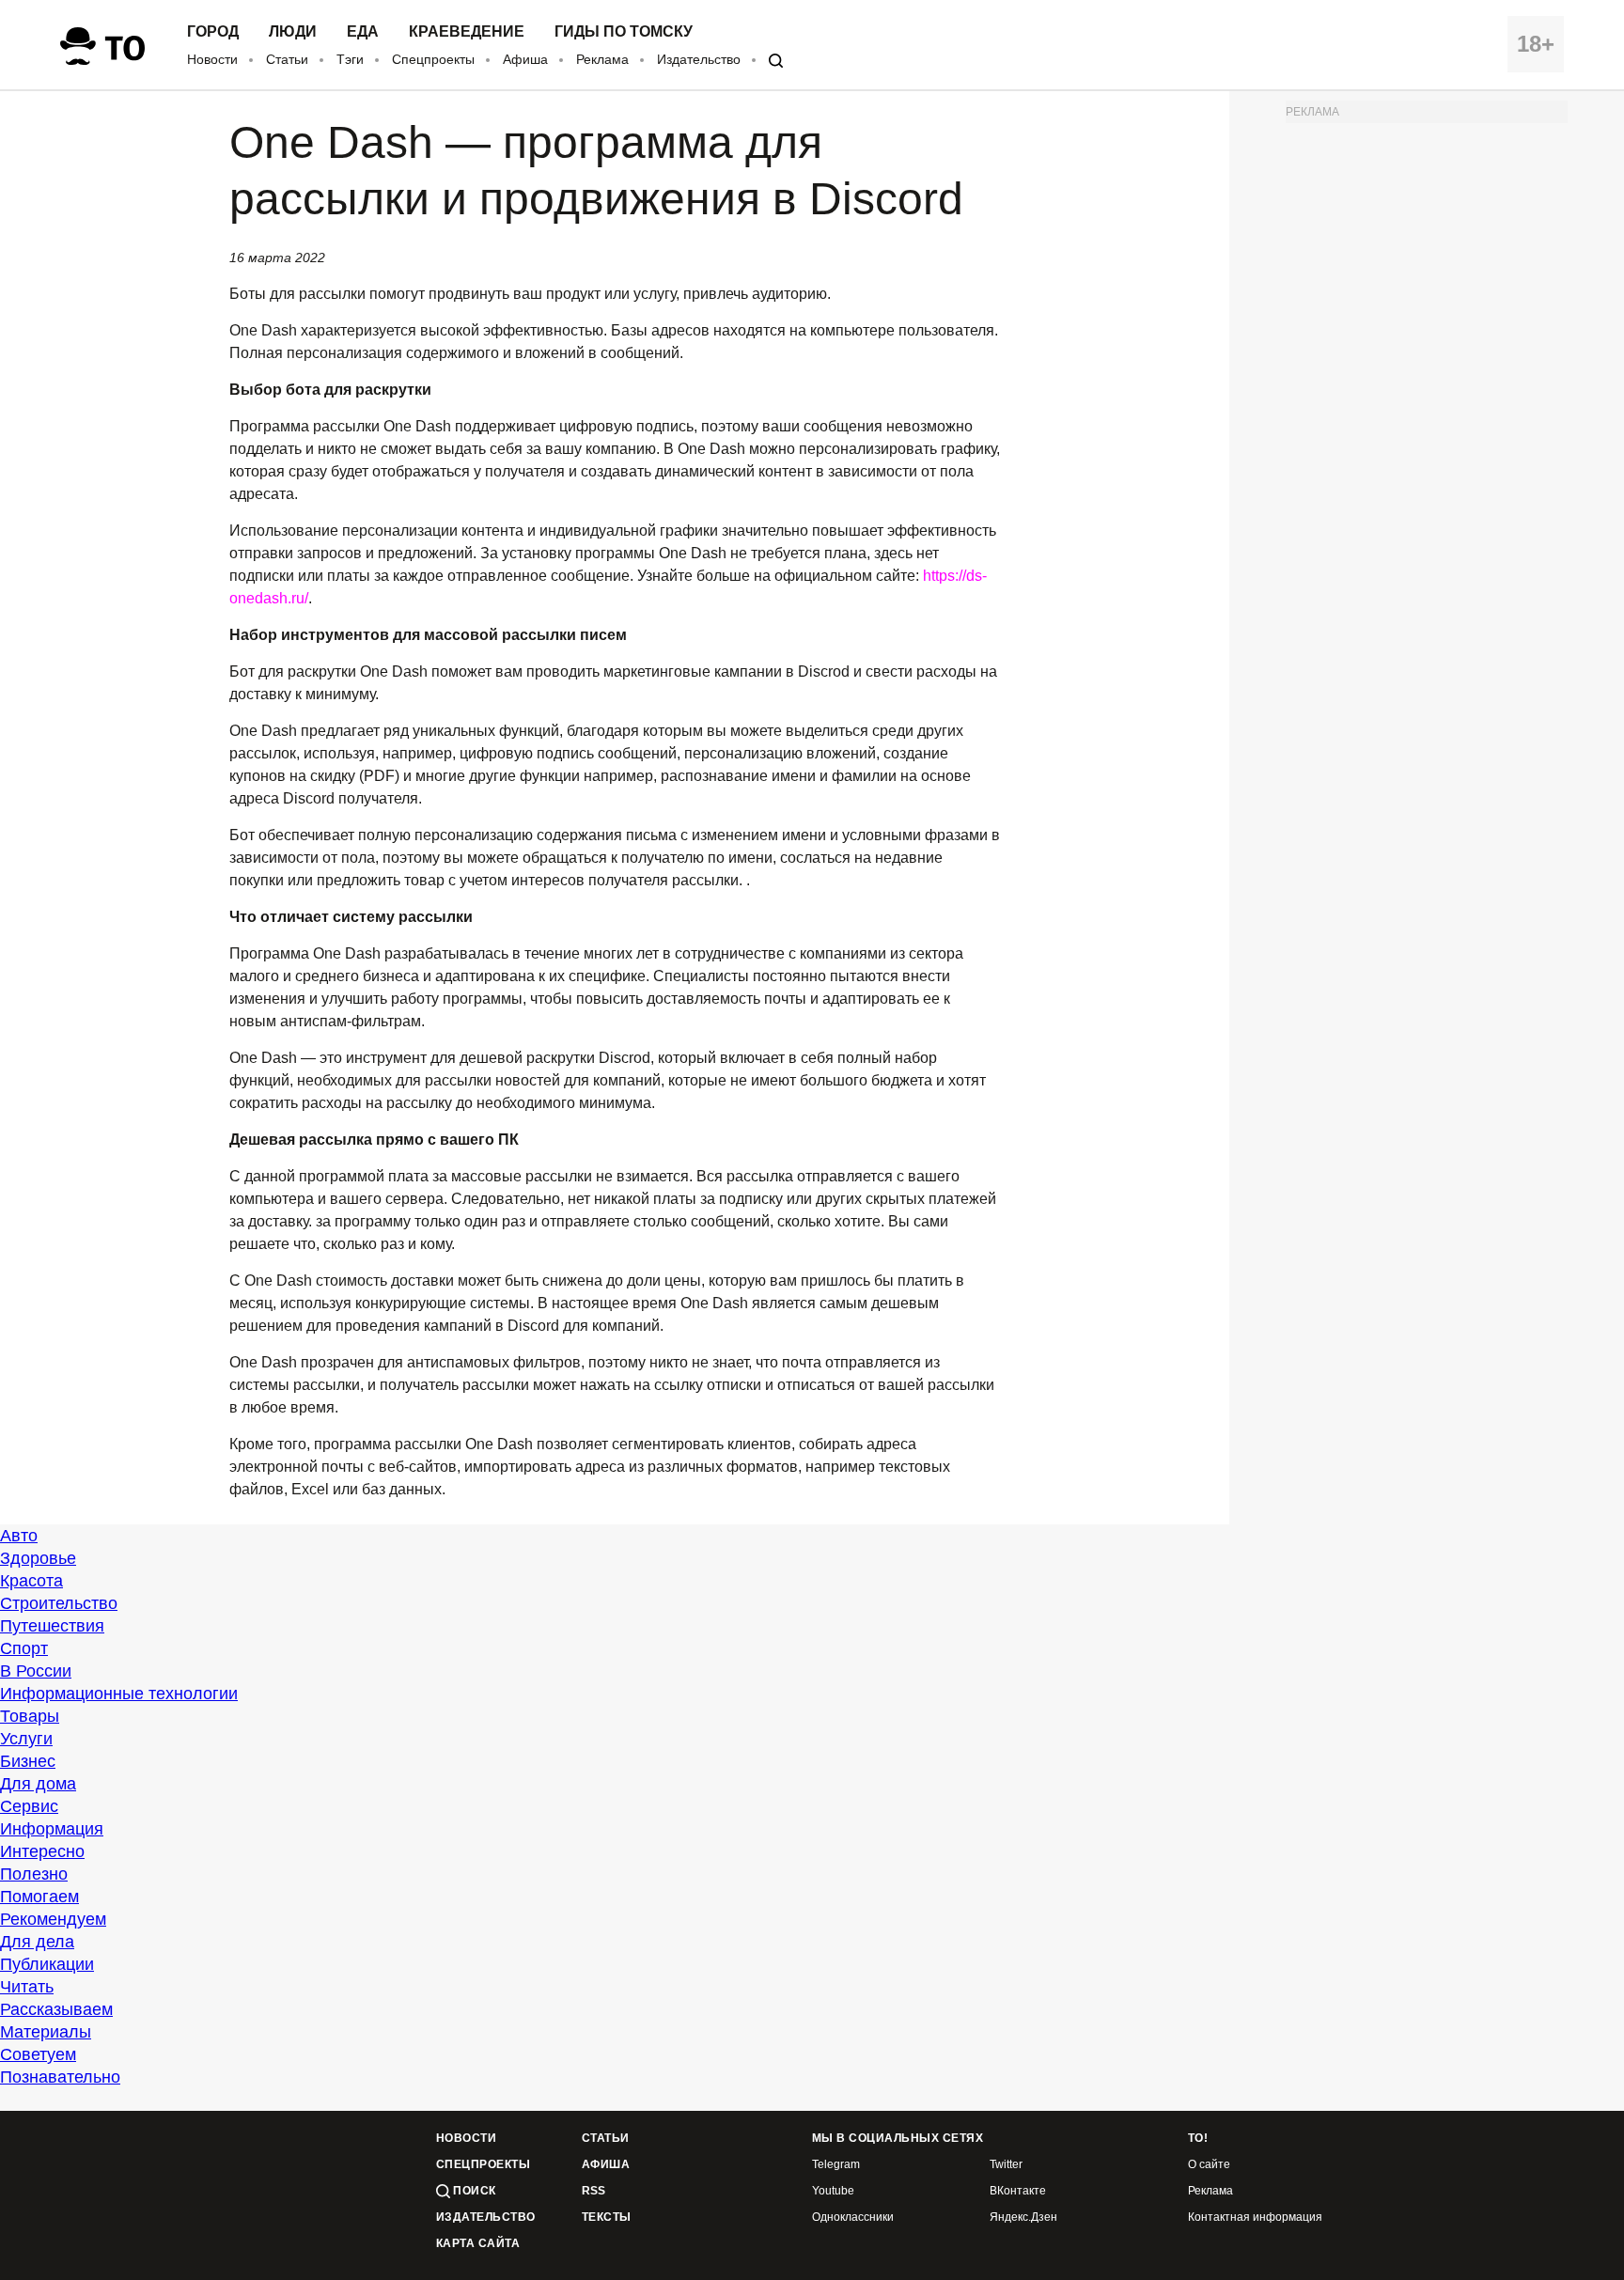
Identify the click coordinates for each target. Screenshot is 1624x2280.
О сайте (1209, 2165)
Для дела (37, 1942)
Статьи (287, 59)
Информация (52, 1829)
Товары (30, 1716)
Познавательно (60, 2077)
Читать (27, 1987)
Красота (31, 1581)
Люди (293, 32)
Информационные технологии (119, 1694)
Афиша (525, 59)
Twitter (1006, 2165)
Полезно (34, 1874)
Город (213, 32)
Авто (19, 1536)
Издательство (699, 59)
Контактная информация (1255, 2218)
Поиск (473, 2191)
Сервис (29, 1806)
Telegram (836, 2165)
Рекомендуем (53, 1919)
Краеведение (467, 32)
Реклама (602, 59)
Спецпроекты (433, 59)
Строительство (59, 1603)
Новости (212, 59)
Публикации (47, 1964)
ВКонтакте (1018, 2191)
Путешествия (52, 1626)
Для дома (38, 1784)
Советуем (38, 2054)
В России (36, 1671)
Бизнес (28, 1761)
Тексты (607, 2218)
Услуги (26, 1739)
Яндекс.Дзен (1023, 2218)
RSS (593, 2191)
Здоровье (38, 1558)
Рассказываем (56, 2009)
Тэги (350, 59)
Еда (363, 32)
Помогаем (39, 1897)
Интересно (42, 1851)
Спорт (24, 1648)
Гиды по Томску (624, 32)
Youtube (833, 2191)
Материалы (46, 2032)
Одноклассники (853, 2218)
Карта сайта (478, 2244)
